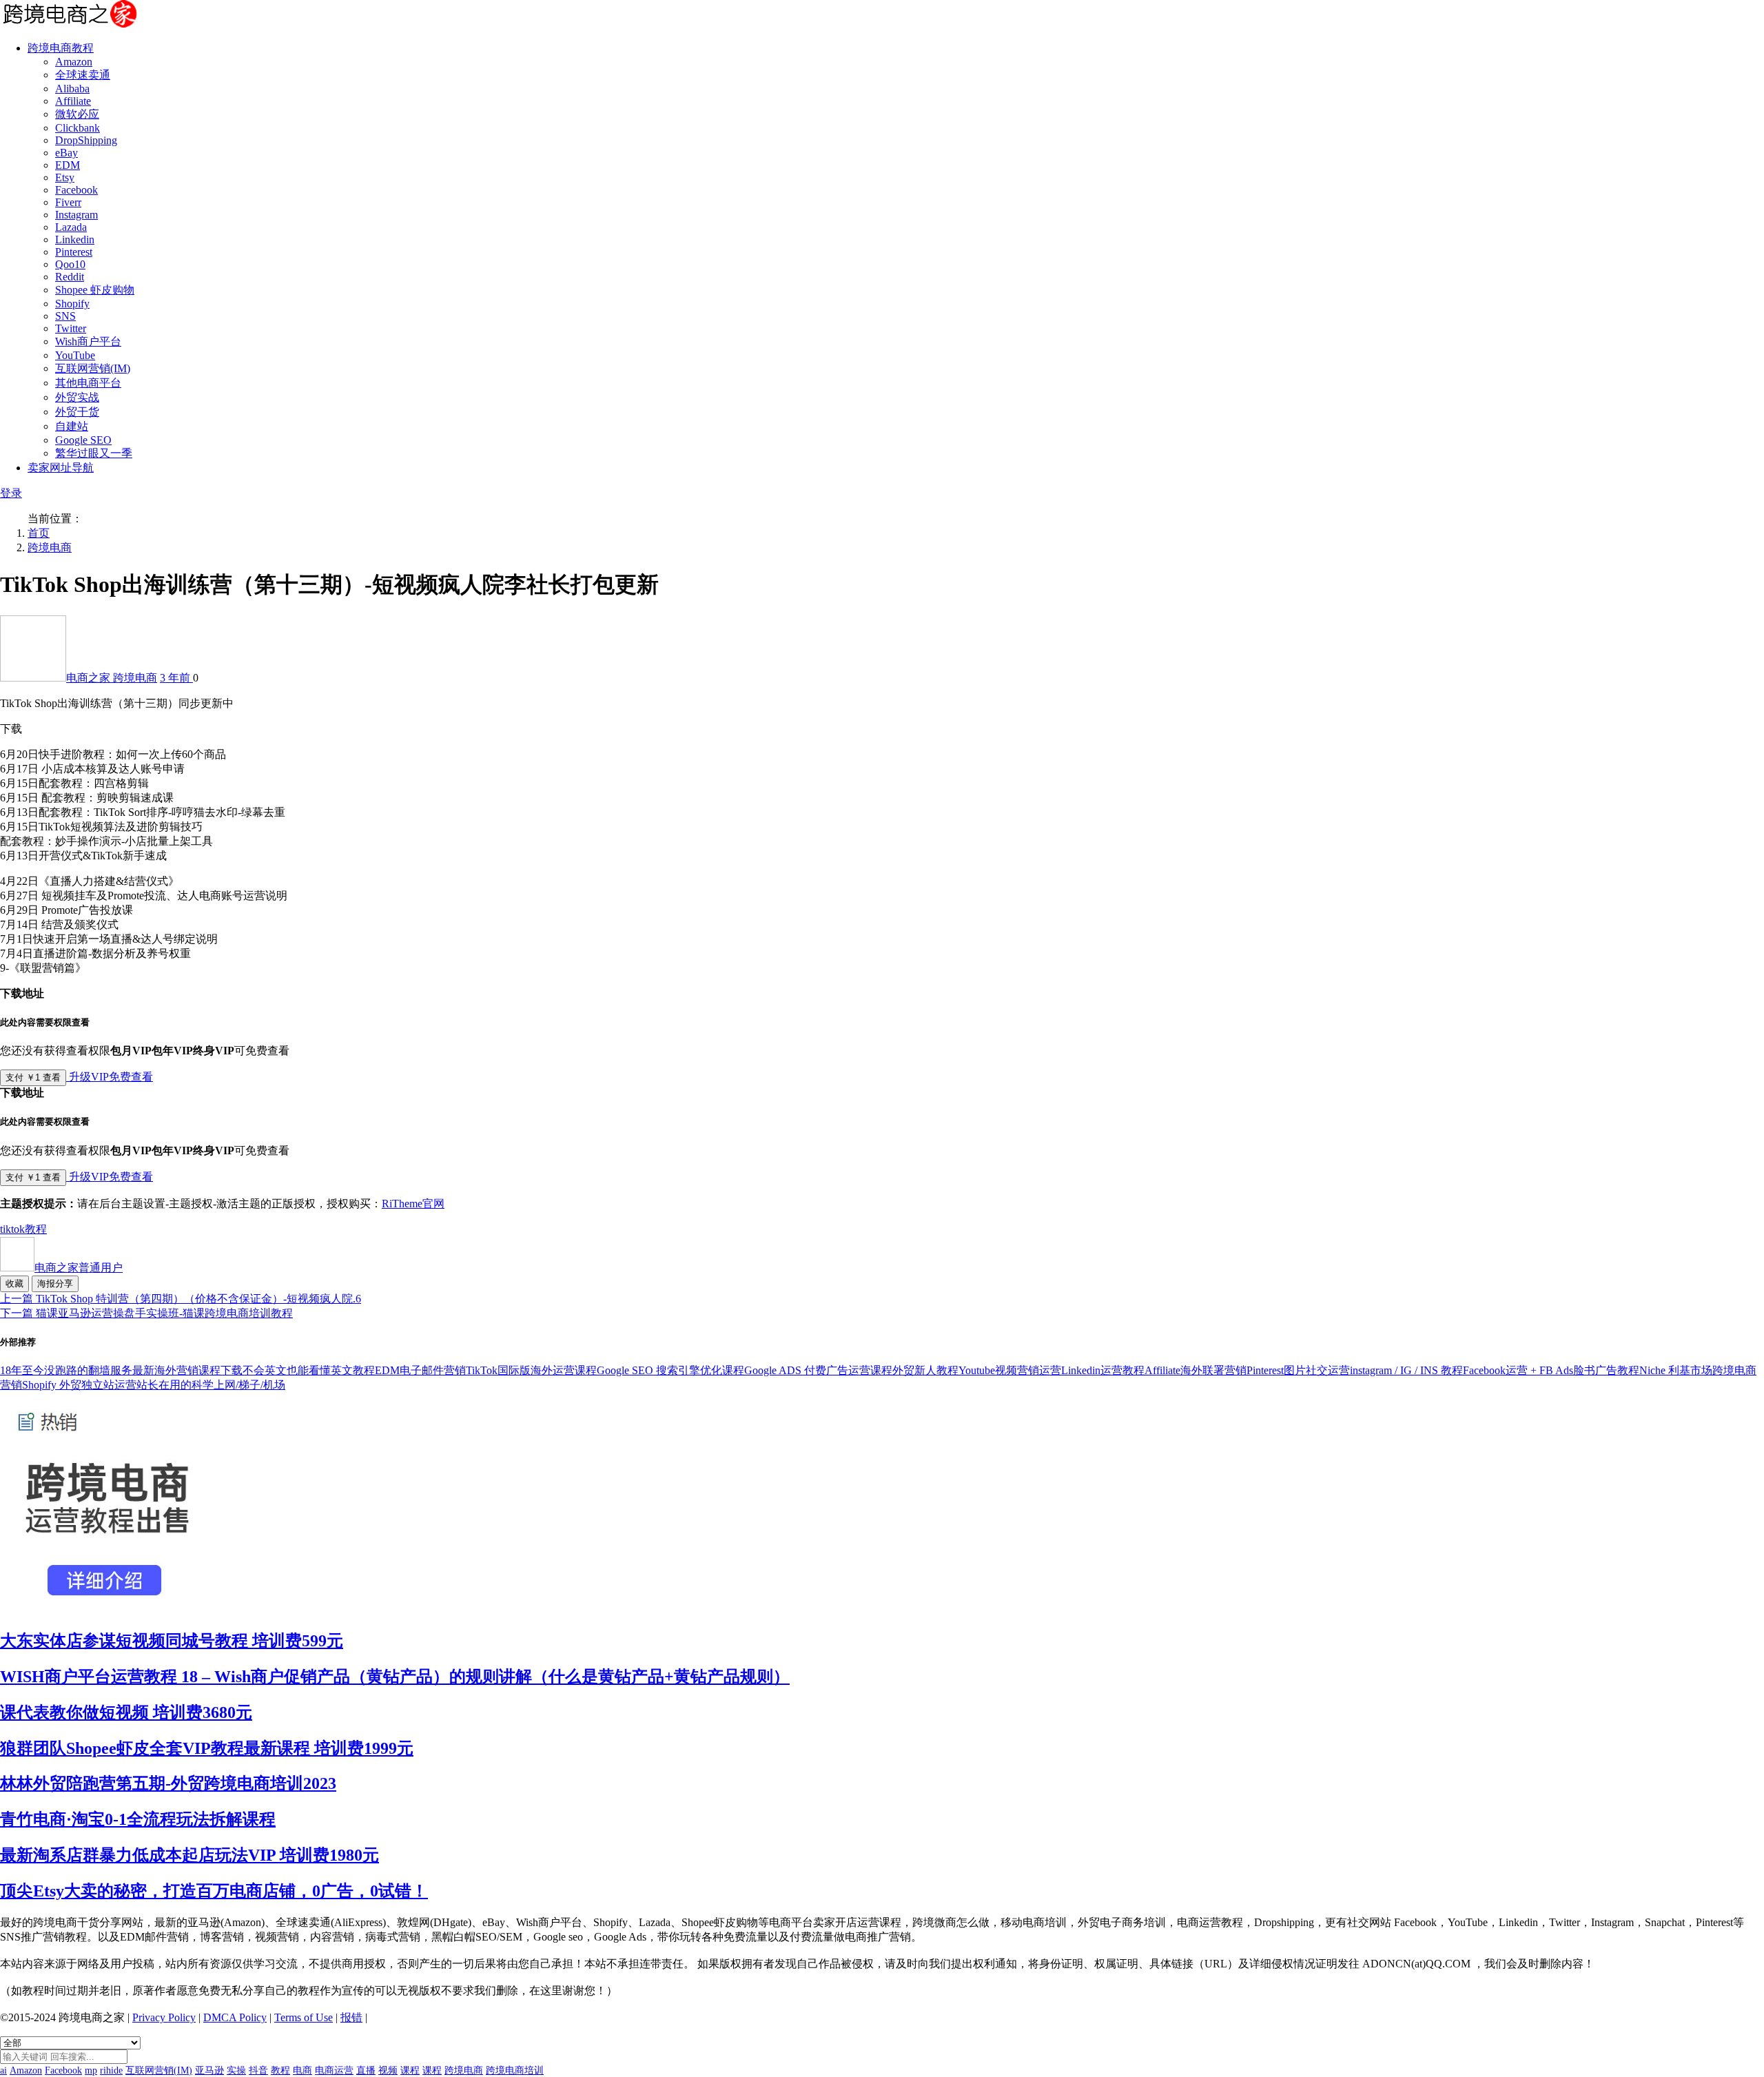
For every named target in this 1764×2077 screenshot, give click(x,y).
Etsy (65, 177)
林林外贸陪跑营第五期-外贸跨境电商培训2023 (168, 1783)
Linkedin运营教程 (1103, 1370)
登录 (11, 493)
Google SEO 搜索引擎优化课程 (670, 1370)
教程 (36, 1229)
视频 (388, 2070)
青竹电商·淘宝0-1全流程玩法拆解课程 (138, 1819)
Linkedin (75, 239)
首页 (39, 533)
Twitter (71, 328)
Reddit (70, 277)
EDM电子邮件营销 (420, 1370)
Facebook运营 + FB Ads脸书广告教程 (1551, 1370)
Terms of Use (304, 2017)
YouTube (75, 355)
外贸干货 (77, 412)
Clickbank (78, 128)
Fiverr (68, 202)
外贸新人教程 (925, 1370)
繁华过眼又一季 (94, 453)
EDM (68, 165)
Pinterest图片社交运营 (1298, 1370)
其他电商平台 (88, 383)
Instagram (76, 215)
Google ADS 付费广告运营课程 (818, 1370)
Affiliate (73, 101)
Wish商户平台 (88, 341)
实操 (236, 2070)
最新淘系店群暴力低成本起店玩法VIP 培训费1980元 (189, 1855)
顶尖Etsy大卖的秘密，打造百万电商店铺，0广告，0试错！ (214, 1891)
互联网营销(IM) (93, 368)
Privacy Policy (164, 2017)
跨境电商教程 (61, 48)
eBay (66, 153)
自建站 (72, 426)
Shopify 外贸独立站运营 (79, 1385)
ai (3, 2070)
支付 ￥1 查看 (33, 1077)
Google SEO (83, 440)
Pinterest (74, 252)
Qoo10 (70, 264)
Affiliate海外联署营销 (1196, 1370)
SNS (65, 316)
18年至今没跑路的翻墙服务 (66, 1370)
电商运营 (334, 2070)
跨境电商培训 (515, 2070)
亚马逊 (209, 2070)
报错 (351, 2017)
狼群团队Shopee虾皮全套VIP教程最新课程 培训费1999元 (207, 1748)
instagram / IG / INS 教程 (1406, 1370)
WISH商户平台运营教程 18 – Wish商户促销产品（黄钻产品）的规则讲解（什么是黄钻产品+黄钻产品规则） (395, 1677)
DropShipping (86, 140)
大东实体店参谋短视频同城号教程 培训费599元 (172, 1641)
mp (91, 2070)
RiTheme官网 (413, 1204)
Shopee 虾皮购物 (95, 290)
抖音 (258, 2070)
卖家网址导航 (61, 468)
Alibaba (72, 89)
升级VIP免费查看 (110, 1077)
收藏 (14, 1283)
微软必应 (77, 114)
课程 (410, 2070)
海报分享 (55, 1283)
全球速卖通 (83, 75)
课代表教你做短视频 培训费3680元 (126, 1712)
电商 (302, 2070)
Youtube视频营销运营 (1010, 1370)
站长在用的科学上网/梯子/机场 (211, 1385)
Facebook (76, 190)
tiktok (12, 1229)
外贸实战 (77, 397)
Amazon (74, 62)
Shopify (72, 304)
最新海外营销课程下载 (187, 1370)
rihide (111, 2070)
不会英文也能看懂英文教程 (309, 1370)
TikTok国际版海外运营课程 (531, 1370)
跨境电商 (50, 548)
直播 (366, 2070)
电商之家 (90, 678)
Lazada (71, 227)
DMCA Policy (235, 2017)
